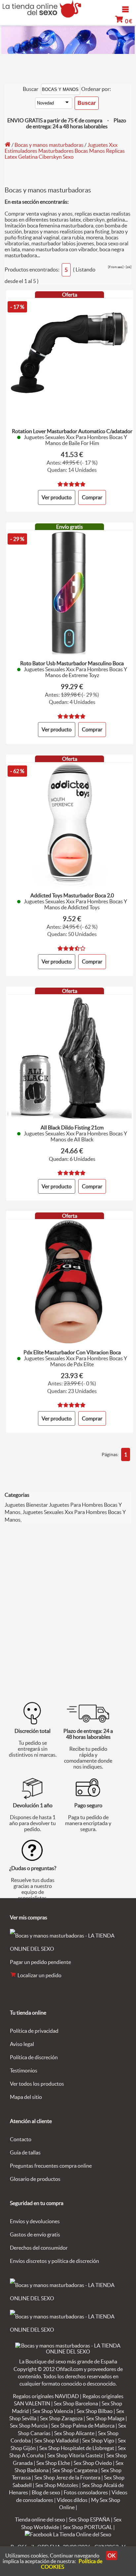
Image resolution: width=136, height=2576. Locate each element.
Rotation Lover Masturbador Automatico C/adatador (72, 431)
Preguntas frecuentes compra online (51, 2166)
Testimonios (24, 2070)
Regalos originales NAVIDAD (46, 2396)
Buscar (31, 89)
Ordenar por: (96, 89)
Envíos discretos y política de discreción (54, 2261)
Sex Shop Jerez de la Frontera (67, 2477)
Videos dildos (72, 2500)
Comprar (92, 497)
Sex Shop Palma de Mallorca (83, 2426)
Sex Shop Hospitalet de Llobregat (77, 2448)
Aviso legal (22, 2044)
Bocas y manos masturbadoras (49, 145)
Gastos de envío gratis (35, 2234)
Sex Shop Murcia (29, 2426)
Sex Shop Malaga (105, 2418)
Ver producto (57, 497)
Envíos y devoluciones (35, 2221)
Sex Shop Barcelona (76, 2403)
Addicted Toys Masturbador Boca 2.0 (72, 895)
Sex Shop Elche (53, 2463)
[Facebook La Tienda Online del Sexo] (68, 2534)
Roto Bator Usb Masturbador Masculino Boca (72, 663)
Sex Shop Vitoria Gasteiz (75, 2455)
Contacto (21, 2139)
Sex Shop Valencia (53, 2411)
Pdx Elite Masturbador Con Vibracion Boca (72, 1352)
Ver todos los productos (37, 2084)
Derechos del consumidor (39, 2248)
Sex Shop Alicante (74, 2433)
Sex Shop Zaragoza (61, 2418)
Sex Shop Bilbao (95, 2411)
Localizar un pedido (39, 1975)
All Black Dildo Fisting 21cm (72, 1127)
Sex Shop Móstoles (57, 2485)
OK (112, 2556)
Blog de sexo (46, 2492)
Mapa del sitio (26, 2097)
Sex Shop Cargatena (75, 2470)
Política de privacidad (34, 2031)
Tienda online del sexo (40, 2519)
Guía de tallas (25, 2152)
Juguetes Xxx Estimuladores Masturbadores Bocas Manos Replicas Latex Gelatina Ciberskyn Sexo (65, 151)
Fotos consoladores (86, 2492)
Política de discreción (34, 2057)
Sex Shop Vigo (98, 2440)
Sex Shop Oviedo (93, 2463)
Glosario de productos (35, 2179)
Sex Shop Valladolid (56, 2440)
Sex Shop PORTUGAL (87, 2527)
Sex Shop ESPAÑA (89, 2519)
